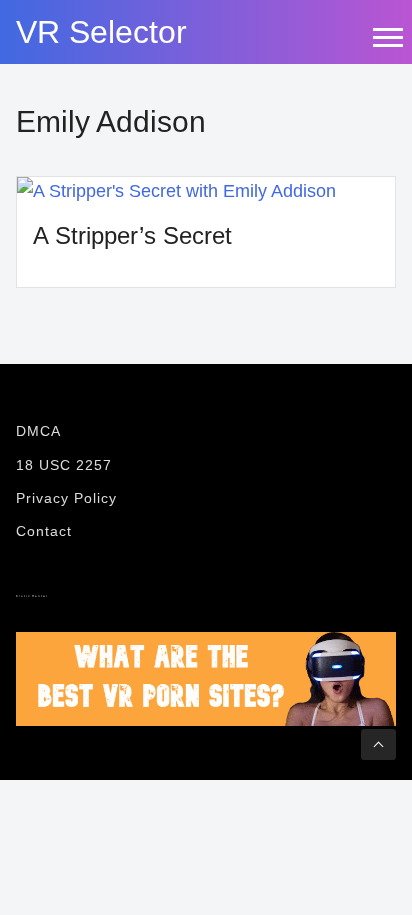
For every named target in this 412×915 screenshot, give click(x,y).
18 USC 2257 (64, 465)
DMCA (38, 431)
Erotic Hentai (32, 596)
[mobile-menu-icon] (387, 37)
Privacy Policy (66, 498)
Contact (44, 531)
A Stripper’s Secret (132, 235)
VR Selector (101, 32)
